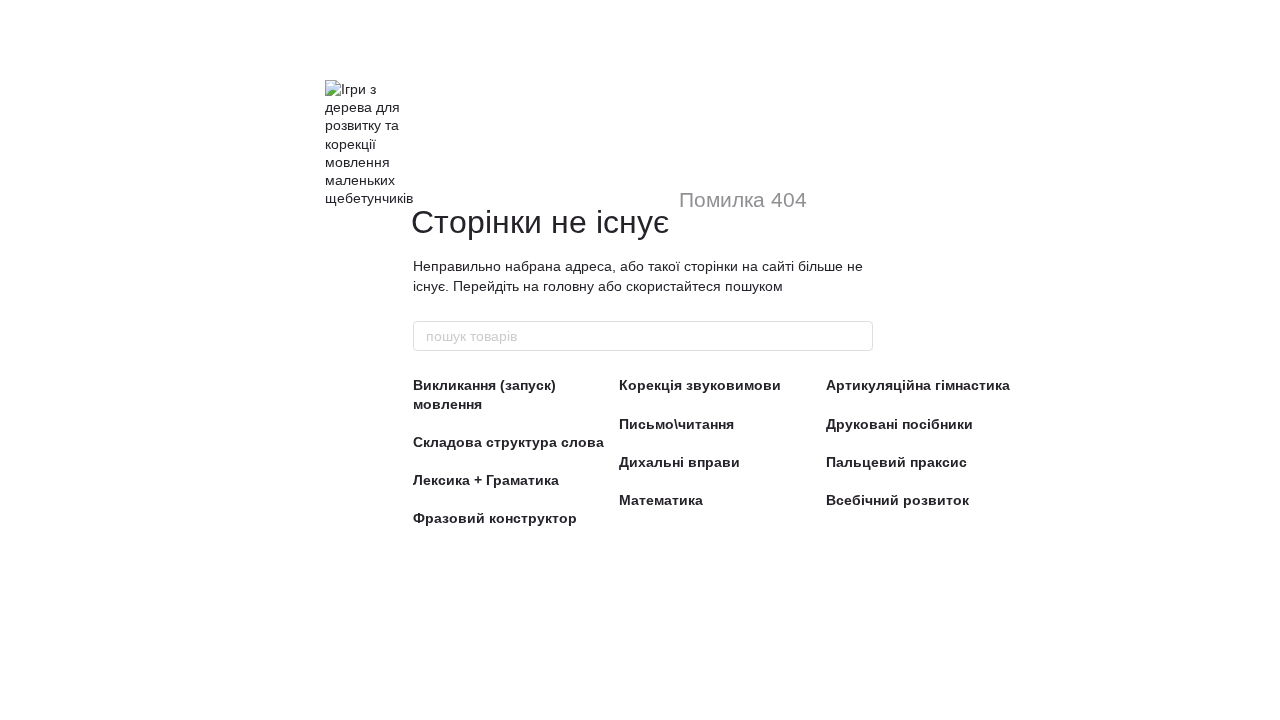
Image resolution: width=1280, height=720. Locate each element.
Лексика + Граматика (486, 480)
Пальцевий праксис (896, 462)
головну (568, 286)
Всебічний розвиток (897, 500)
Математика (661, 500)
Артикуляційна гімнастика (918, 385)
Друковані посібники (899, 424)
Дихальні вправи (679, 462)
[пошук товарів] (857, 336)
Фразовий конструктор (495, 518)
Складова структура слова (508, 442)
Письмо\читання (676, 424)
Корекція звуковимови (700, 385)
